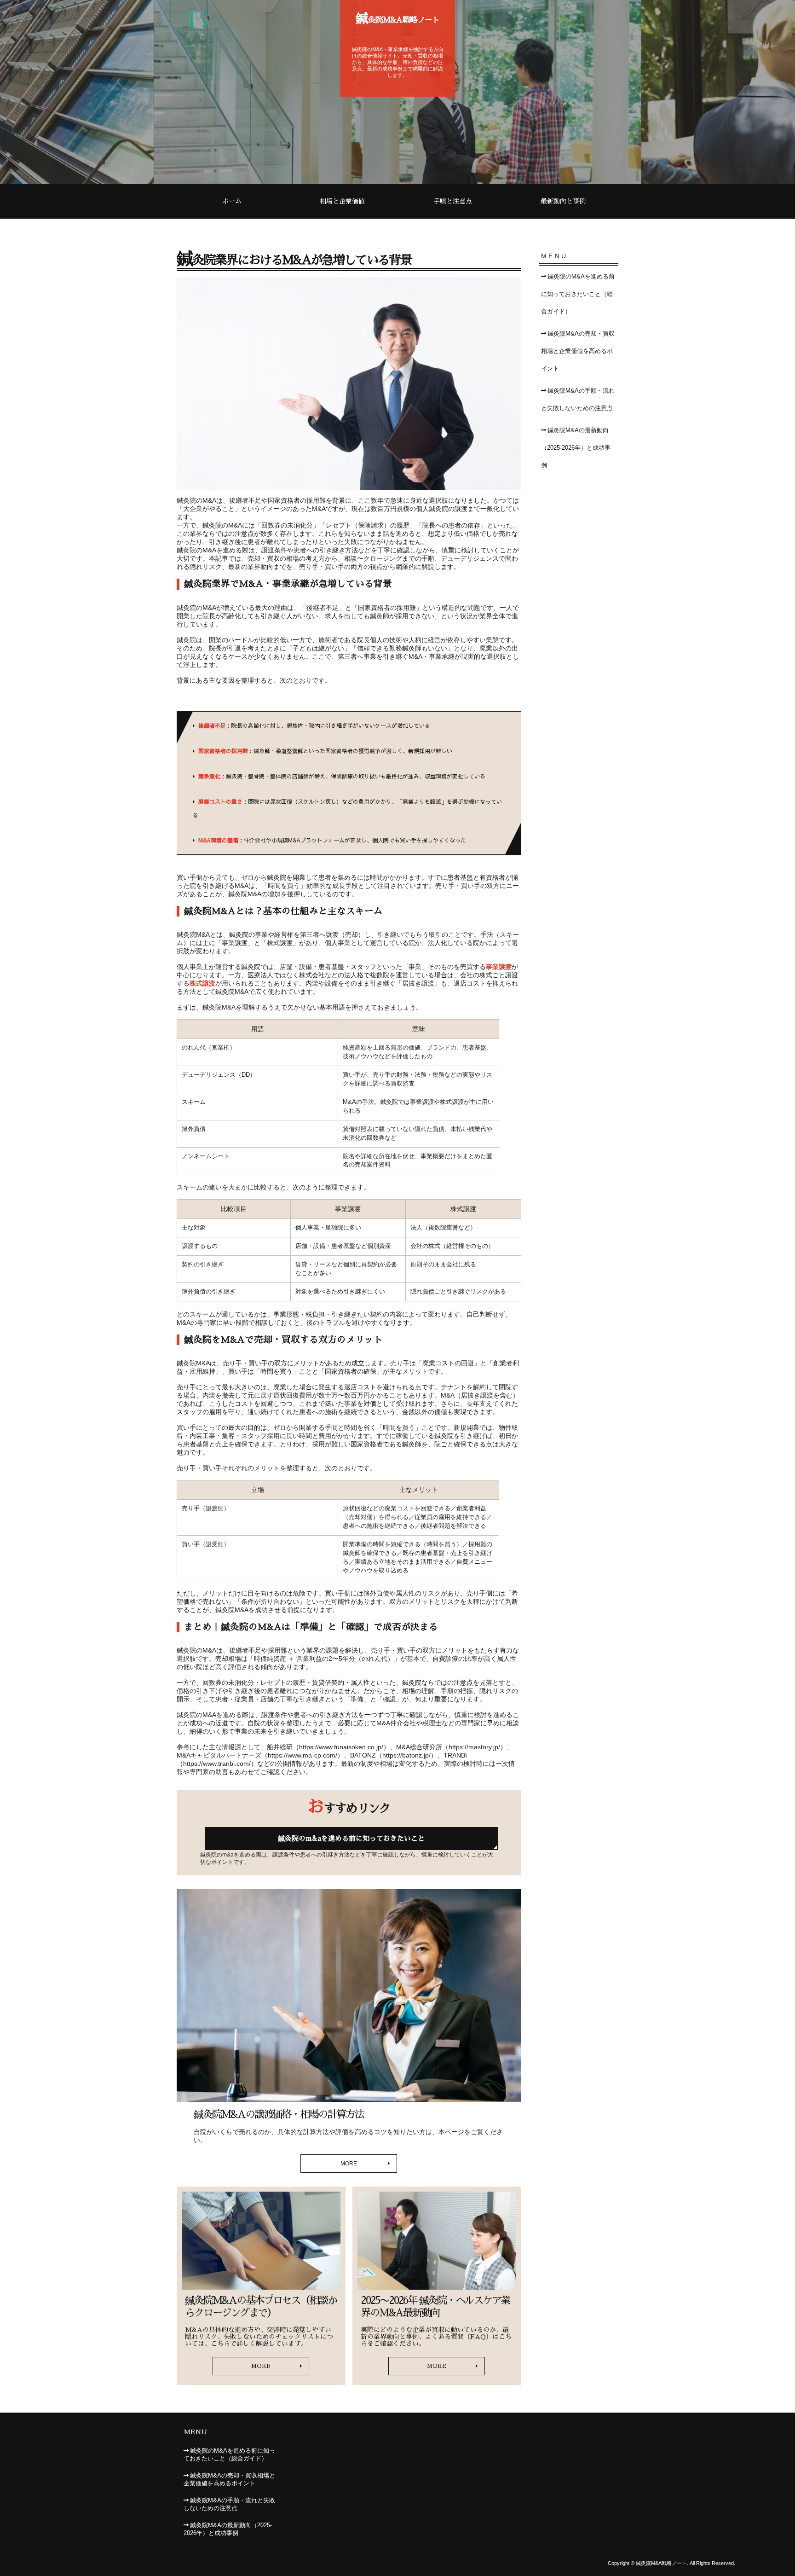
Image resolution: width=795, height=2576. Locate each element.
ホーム (232, 201)
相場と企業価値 (342, 201)
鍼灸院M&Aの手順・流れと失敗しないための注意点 (578, 400)
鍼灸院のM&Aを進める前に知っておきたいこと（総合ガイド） (578, 294)
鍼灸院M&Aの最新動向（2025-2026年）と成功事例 (576, 448)
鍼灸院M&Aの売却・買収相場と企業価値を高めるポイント (578, 351)
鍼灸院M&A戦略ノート (398, 18)
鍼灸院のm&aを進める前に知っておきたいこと (351, 1838)
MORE (349, 2164)
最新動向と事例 (563, 201)
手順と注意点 (453, 201)
